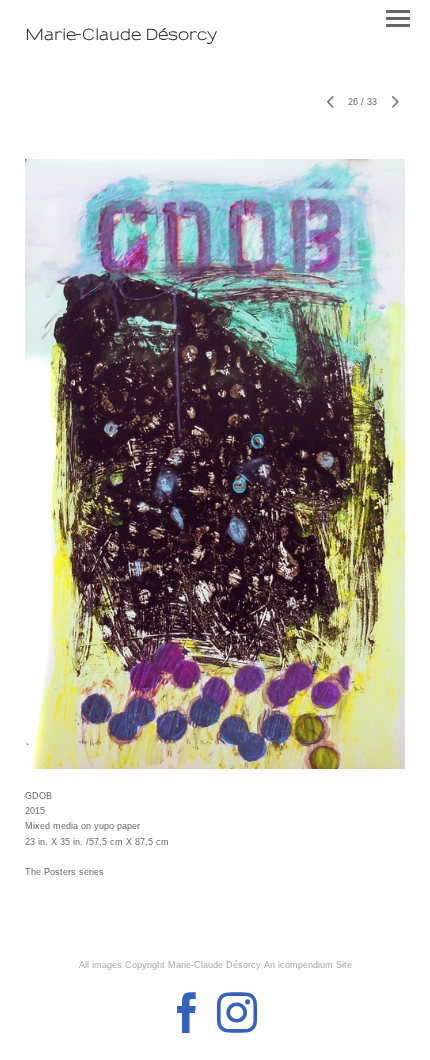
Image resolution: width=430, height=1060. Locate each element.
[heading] (121, 36)
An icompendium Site (308, 965)
